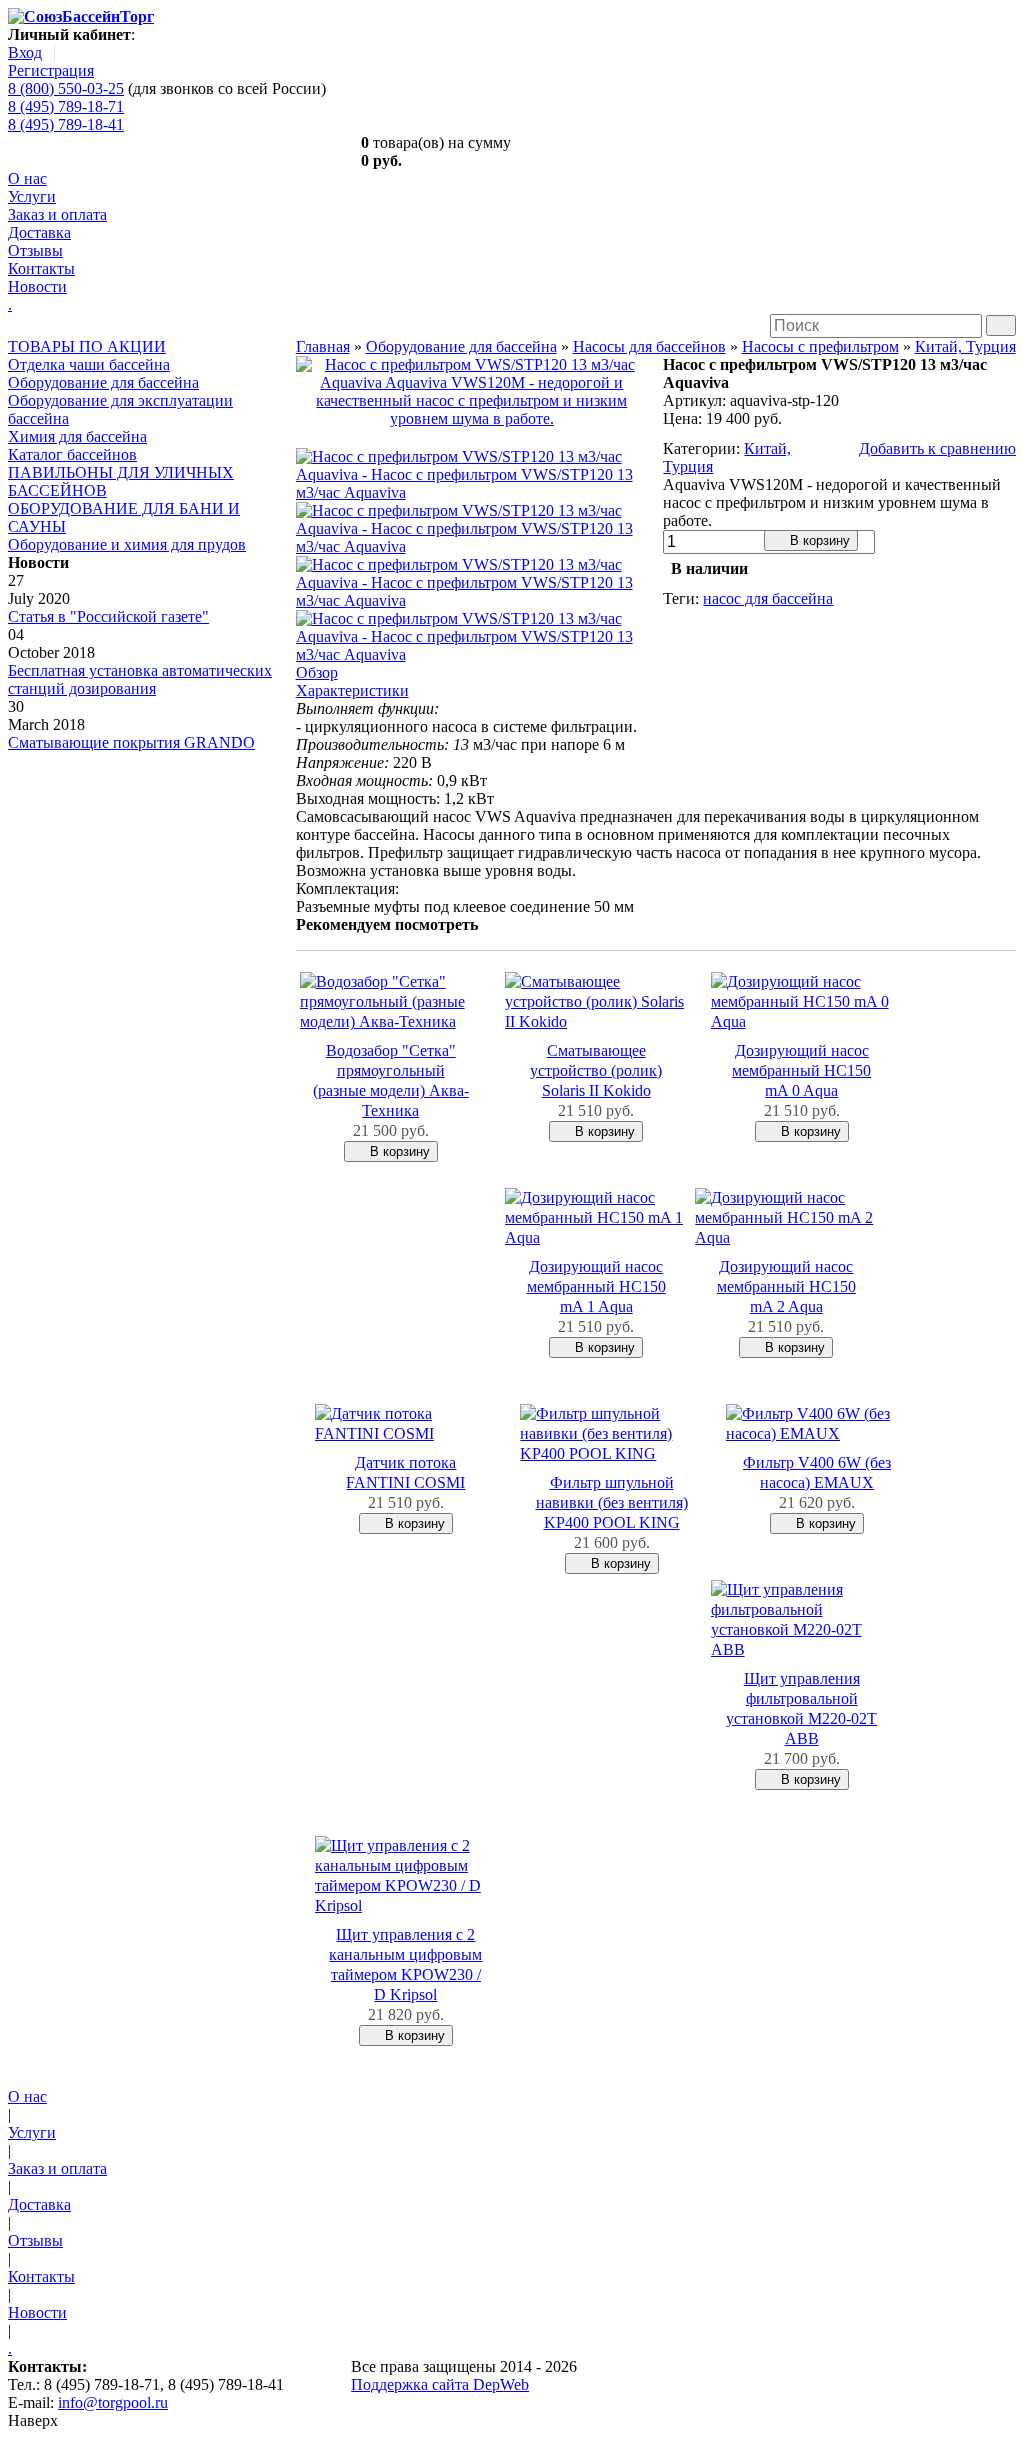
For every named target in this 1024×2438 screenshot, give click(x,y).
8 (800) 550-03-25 (66, 88)
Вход (25, 52)
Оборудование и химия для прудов (127, 544)
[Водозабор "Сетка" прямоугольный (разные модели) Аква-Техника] (391, 1021)
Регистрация (51, 70)
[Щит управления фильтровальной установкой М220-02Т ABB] (802, 1649)
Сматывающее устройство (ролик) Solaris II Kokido (596, 1070)
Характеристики (352, 690)
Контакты (41, 268)
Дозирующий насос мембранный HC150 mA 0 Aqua (801, 1070)
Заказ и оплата (57, 214)
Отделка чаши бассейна (89, 364)
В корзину (818, 540)
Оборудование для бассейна (103, 382)
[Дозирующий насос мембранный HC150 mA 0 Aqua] (802, 1021)
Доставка (39, 232)
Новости (37, 286)
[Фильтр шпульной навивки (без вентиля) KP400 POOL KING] (611, 1453)
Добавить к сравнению (937, 448)
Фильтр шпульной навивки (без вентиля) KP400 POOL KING (612, 1502)
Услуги (32, 196)
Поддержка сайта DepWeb (440, 2384)
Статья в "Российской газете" (108, 616)
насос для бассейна (768, 598)
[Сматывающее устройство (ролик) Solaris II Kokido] (596, 1021)
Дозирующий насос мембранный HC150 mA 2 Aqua (786, 1286)
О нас (27, 178)
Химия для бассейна (77, 436)
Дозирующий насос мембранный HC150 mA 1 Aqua (596, 1286)
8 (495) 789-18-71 (66, 106)
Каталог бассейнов (72, 454)
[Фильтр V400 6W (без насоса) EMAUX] (817, 1433)
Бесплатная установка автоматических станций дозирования (140, 679)
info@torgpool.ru (113, 2402)
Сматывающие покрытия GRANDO (131, 742)
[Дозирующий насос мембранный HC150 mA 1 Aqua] (596, 1237)
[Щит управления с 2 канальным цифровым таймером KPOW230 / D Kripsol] (406, 1905)
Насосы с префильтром (820, 346)
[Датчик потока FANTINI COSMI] (406, 1433)
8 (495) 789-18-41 (66, 124)
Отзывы (35, 250)
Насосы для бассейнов (649, 346)
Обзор (317, 672)
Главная (323, 346)
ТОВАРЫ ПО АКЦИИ (87, 346)
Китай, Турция (965, 346)
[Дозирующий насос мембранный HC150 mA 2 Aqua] (786, 1237)
